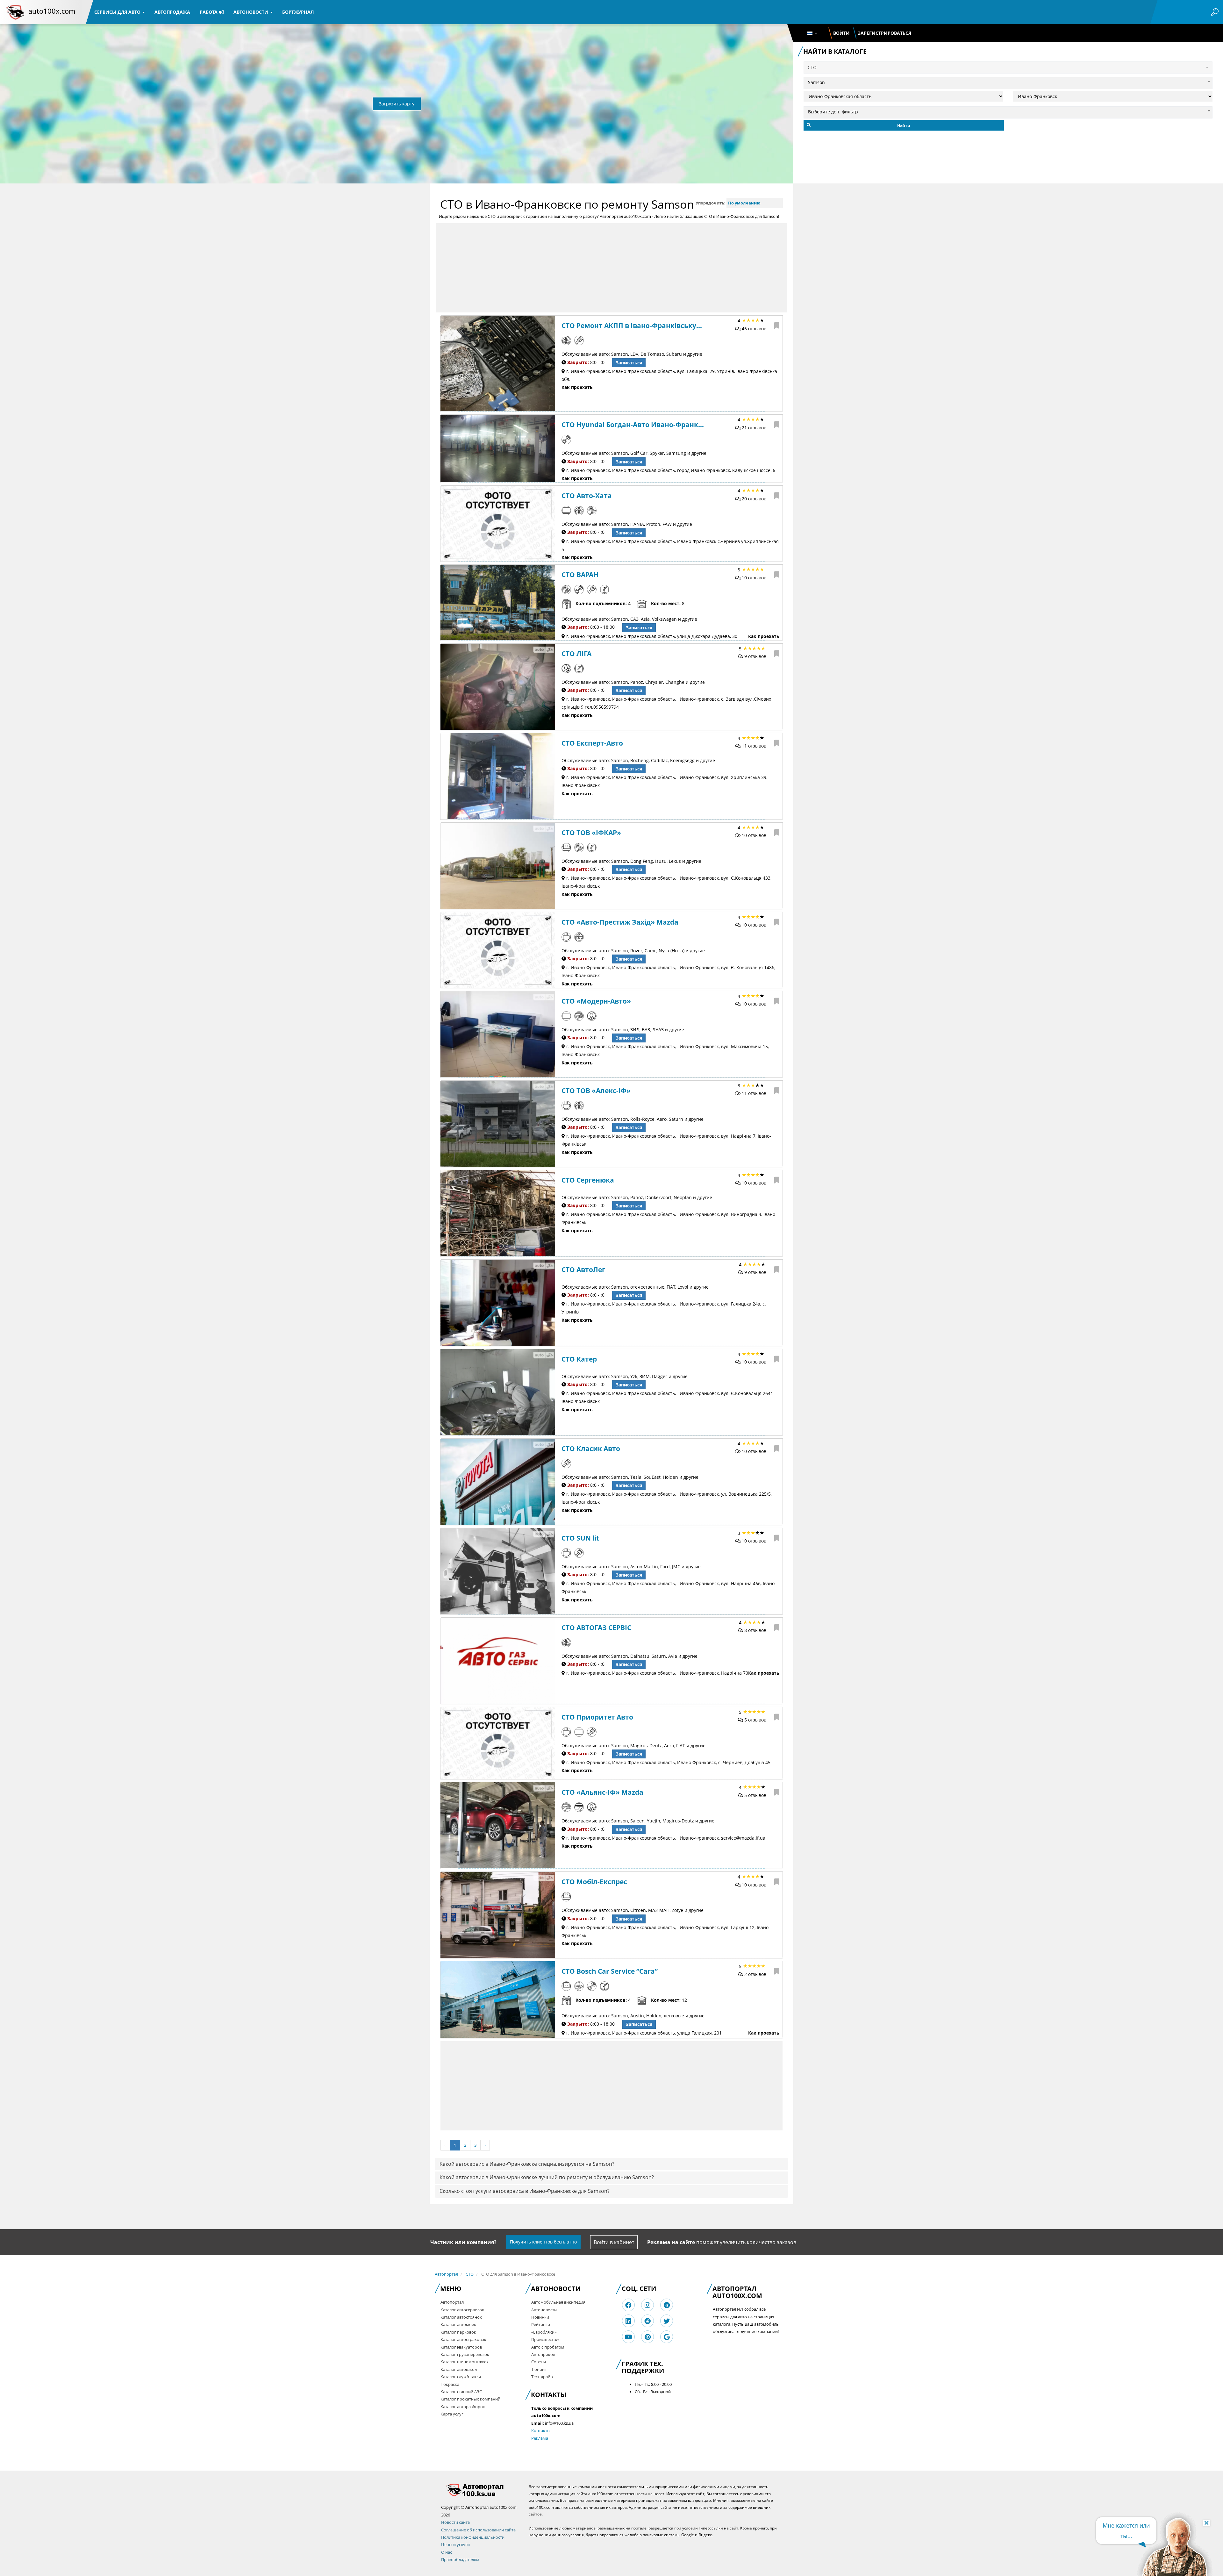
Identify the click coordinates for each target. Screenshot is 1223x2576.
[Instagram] (647, 2305)
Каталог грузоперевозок (465, 2354)
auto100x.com (52, 11)
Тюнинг (539, 2369)
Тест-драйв (542, 2377)
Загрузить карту (397, 104)
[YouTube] (629, 2337)
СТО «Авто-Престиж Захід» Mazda (620, 922)
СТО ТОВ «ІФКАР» (591, 833)
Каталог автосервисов (462, 2310)
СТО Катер (579, 1359)
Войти (841, 33)
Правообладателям (460, 2559)
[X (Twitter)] (667, 2321)
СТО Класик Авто (591, 1449)
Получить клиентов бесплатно (543, 2242)
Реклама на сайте (671, 2242)
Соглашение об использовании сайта (478, 2530)
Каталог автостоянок (461, 2317)
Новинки (540, 2317)
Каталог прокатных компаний (470, 2399)
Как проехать (577, 387)
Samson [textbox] (816, 82)
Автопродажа (172, 12)
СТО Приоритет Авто (597, 1717)
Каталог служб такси (461, 2377)
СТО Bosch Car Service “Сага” (610, 1971)
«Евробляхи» (544, 2332)
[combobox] (1008, 82)
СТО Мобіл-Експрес (594, 1882)
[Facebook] (628, 2305)
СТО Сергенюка (588, 1180)
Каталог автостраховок (463, 2339)
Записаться (629, 363)
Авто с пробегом (548, 2347)
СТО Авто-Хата (587, 496)
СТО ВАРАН (580, 575)
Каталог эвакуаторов (461, 2347)
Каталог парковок (458, 2332)
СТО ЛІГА (576, 654)
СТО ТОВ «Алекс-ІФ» (596, 1091)
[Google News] (667, 2337)
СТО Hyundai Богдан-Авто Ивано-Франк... (633, 425)
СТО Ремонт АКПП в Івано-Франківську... (632, 326)
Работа (209, 12)
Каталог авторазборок (463, 2407)
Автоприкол (543, 2354)
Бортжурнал (298, 12)
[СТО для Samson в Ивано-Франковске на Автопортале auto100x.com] (480, 2490)
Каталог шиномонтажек (465, 2362)
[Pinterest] (648, 2337)
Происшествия (546, 2339)
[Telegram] (667, 2305)
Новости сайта (455, 2522)
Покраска (450, 2384)
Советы (539, 2362)
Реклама (540, 2438)
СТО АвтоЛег (583, 1270)
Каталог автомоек (458, 2324)
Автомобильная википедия (558, 2302)
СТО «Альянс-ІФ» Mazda (602, 1792)
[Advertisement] (611, 268)
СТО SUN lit (580, 1538)
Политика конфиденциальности (473, 2537)
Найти (904, 125)
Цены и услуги (455, 2544)
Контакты (541, 2430)
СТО (470, 2274)
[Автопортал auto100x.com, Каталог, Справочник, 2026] (15, 12)
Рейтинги (541, 2324)
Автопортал (446, 2274)
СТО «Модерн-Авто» (596, 1001)
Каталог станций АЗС (461, 2392)
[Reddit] (647, 2321)
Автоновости (251, 12)
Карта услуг (452, 2414)
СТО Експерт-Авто (592, 743)
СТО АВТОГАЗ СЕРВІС (596, 1628)
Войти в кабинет (614, 2242)
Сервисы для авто (118, 12)
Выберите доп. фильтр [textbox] (833, 112)
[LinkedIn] (628, 2321)
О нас (447, 2552)
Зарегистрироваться (884, 33)
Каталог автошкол (459, 2369)
